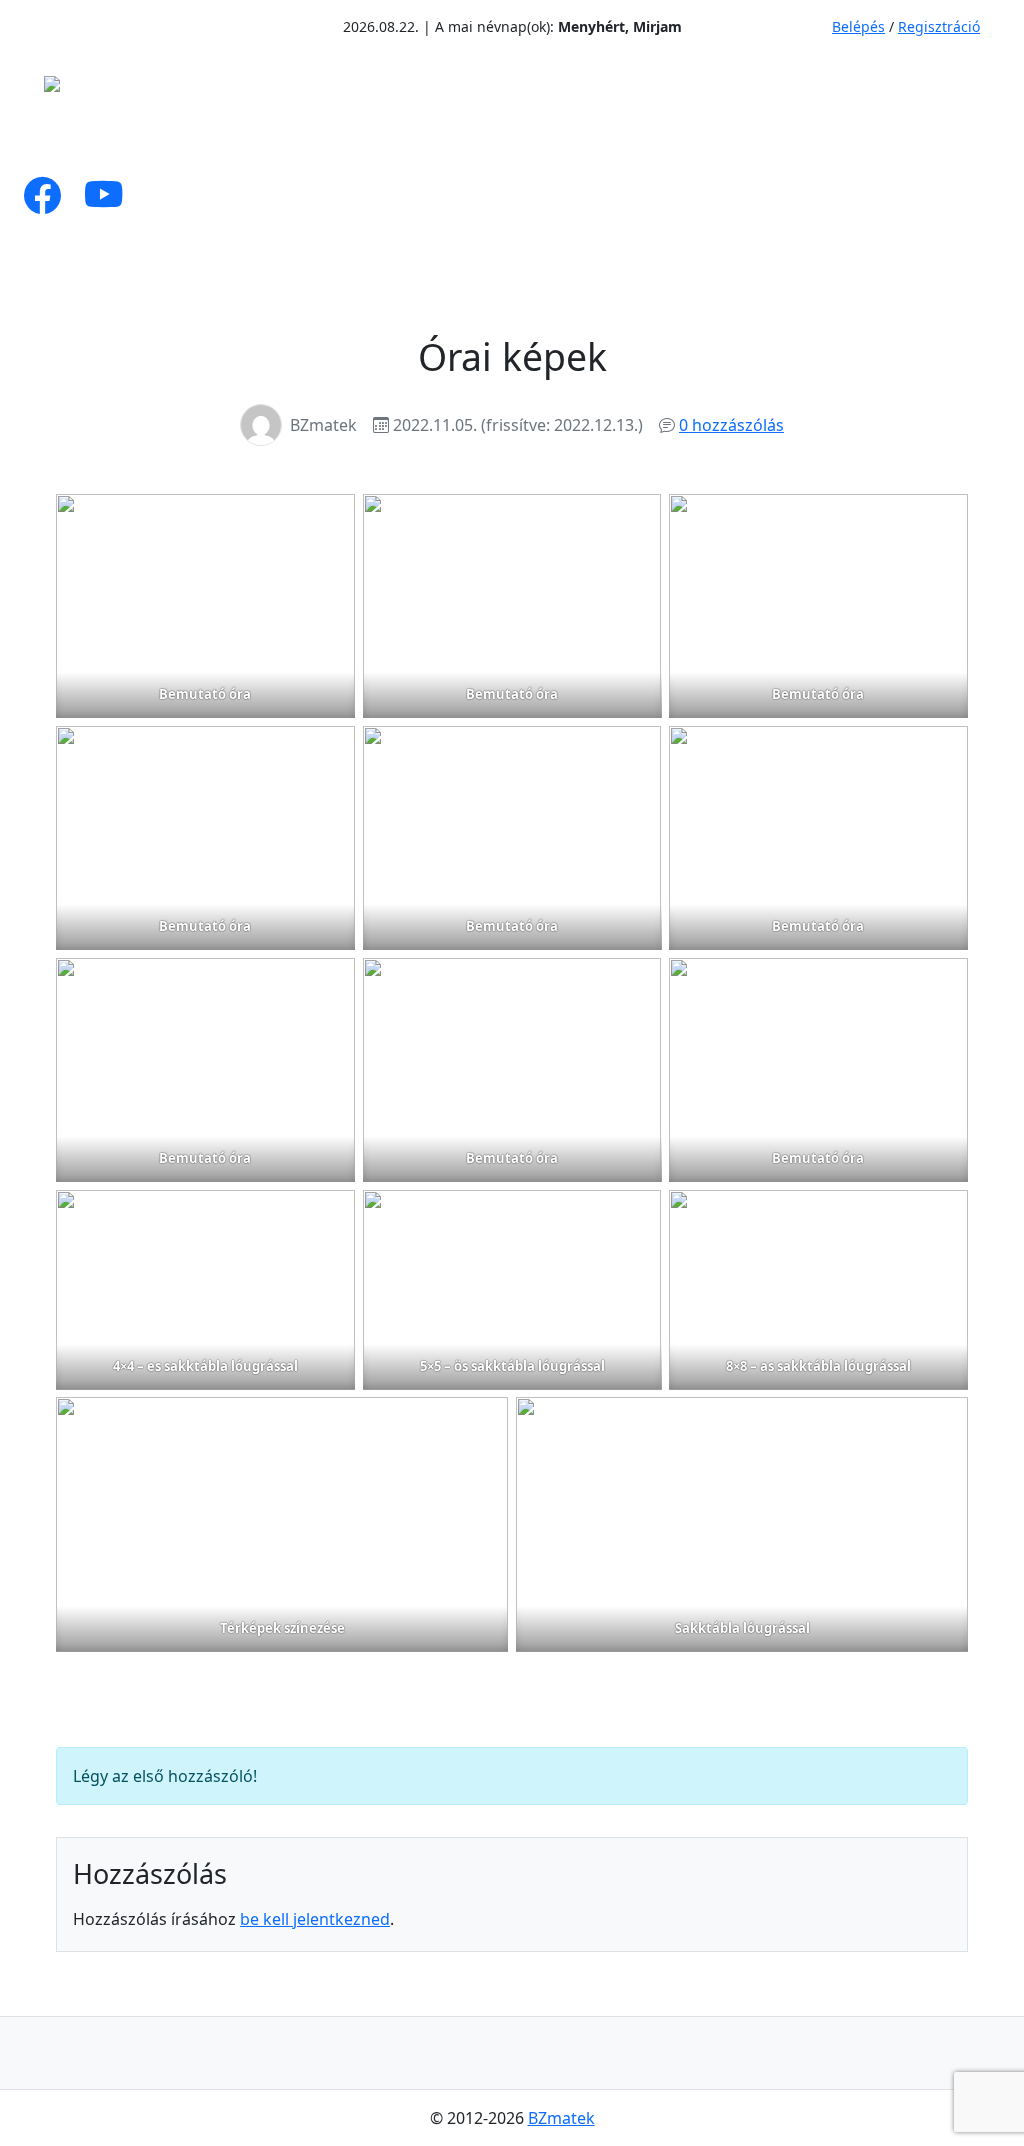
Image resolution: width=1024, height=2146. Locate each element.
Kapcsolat (892, 138)
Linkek (774, 138)
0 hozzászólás (731, 425)
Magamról (134, 138)
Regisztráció (939, 26)
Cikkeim (264, 138)
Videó (554, 138)
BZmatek (561, 2118)
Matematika (405, 138)
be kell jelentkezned (315, 1919)
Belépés (858, 26)
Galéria (651, 138)
